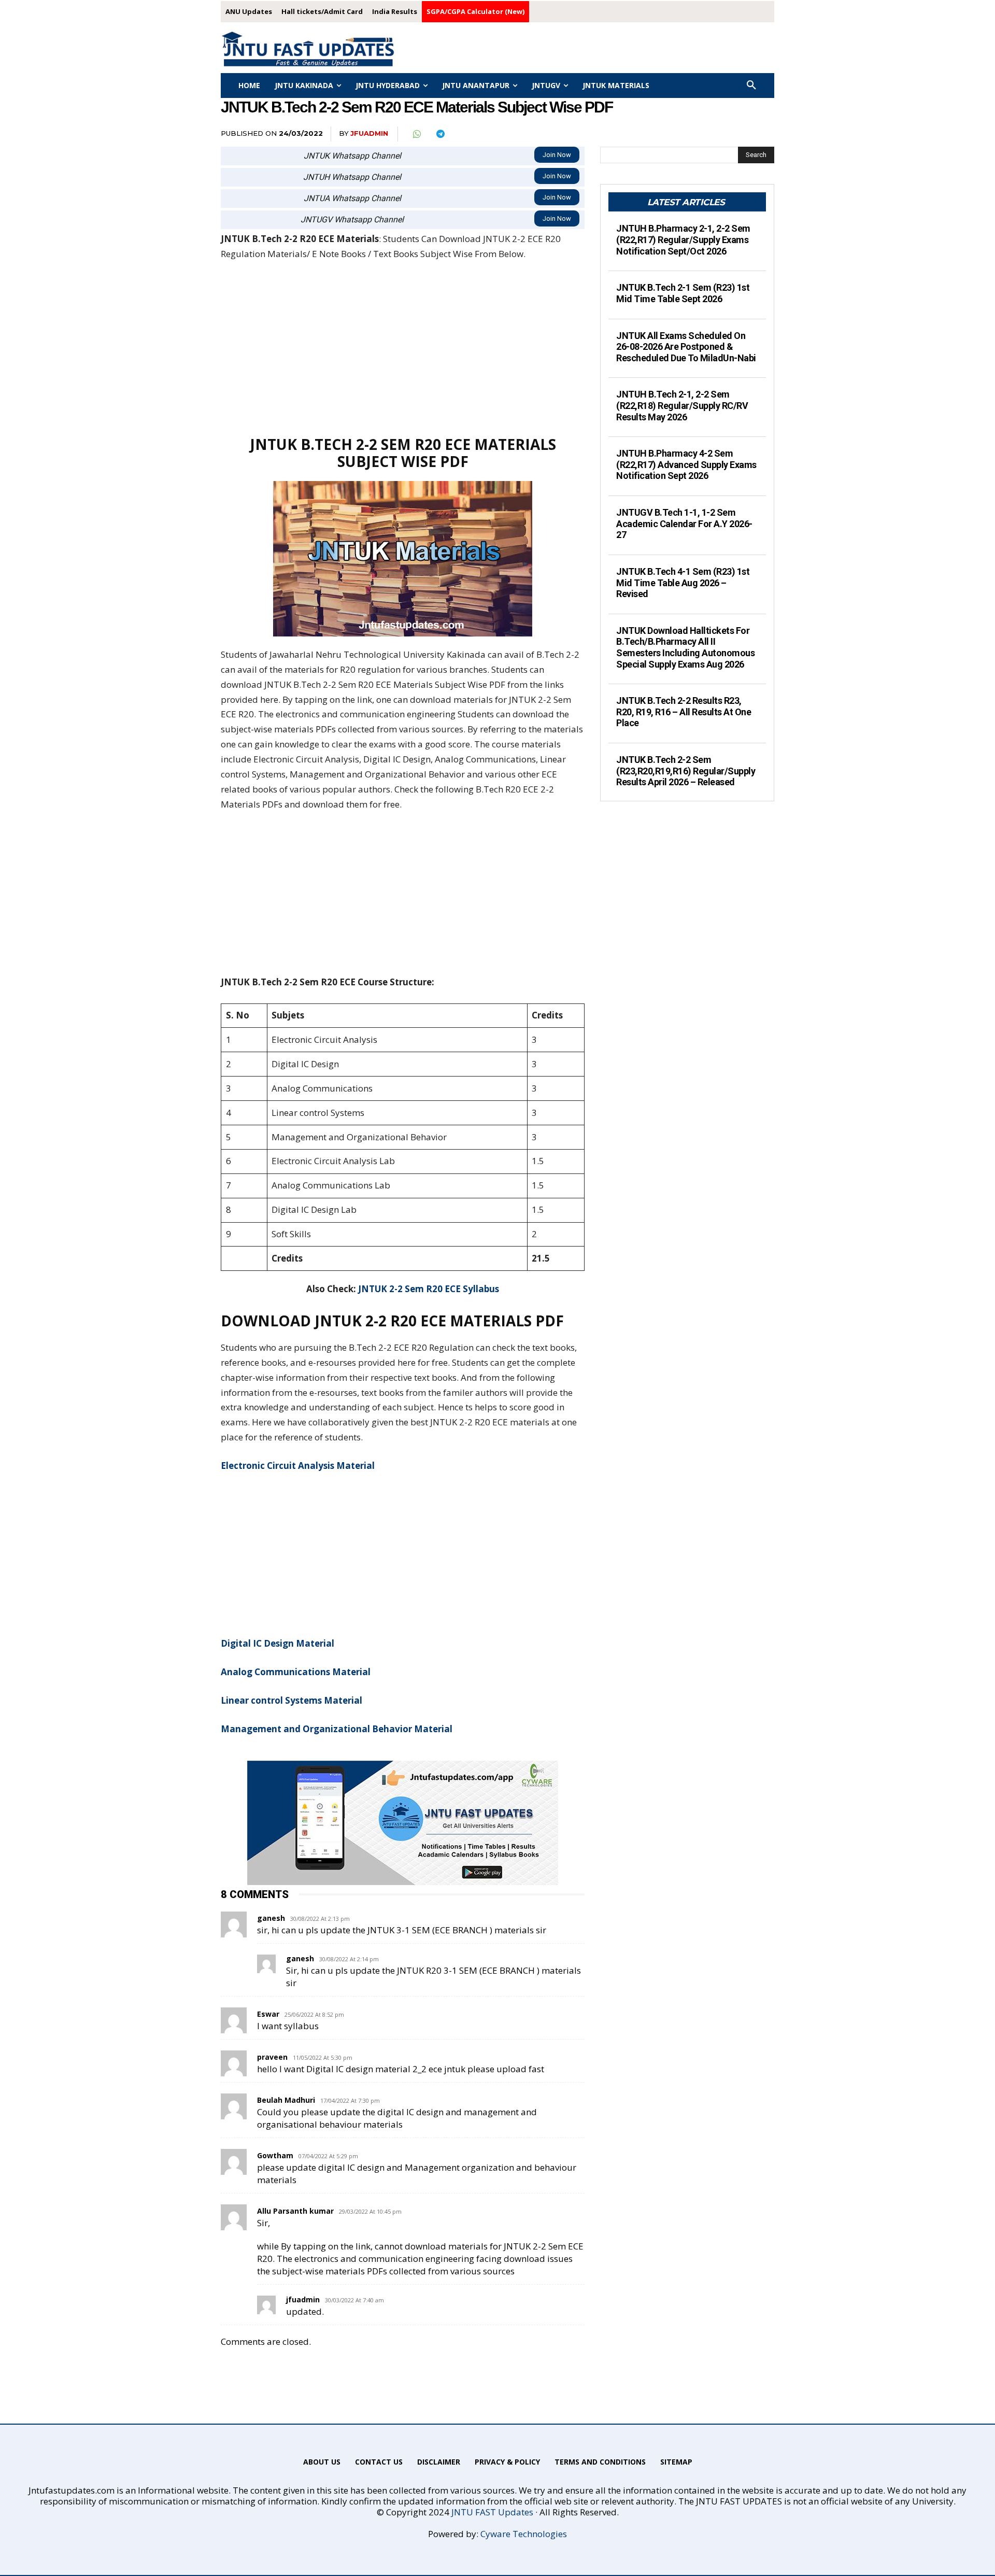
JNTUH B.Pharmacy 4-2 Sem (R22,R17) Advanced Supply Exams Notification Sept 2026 (686, 464)
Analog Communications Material (296, 1672)
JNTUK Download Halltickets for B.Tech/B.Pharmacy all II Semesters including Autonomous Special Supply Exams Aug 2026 (685, 647)
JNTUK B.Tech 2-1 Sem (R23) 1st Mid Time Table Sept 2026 (683, 293)
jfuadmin (369, 133)
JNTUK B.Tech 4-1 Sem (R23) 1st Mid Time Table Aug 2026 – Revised (683, 583)
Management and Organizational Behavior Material (337, 1729)
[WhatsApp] (416, 134)
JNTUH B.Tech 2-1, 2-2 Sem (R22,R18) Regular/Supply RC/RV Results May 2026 (682, 405)
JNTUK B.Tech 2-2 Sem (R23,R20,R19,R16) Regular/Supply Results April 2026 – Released (686, 771)
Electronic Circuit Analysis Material (298, 1466)
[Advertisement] (403, 348)
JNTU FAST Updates (492, 2512)
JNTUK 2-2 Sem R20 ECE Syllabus (429, 1289)
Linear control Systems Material (292, 1700)
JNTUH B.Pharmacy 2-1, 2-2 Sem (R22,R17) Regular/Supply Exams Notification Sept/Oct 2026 (683, 239)
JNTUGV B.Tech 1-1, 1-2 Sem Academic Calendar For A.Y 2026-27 (684, 523)
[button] (751, 86)
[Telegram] (440, 134)
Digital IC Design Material (278, 1643)
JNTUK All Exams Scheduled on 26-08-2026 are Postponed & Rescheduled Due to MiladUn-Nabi (686, 347)
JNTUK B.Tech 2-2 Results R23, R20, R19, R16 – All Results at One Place (684, 712)
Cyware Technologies (524, 2534)
